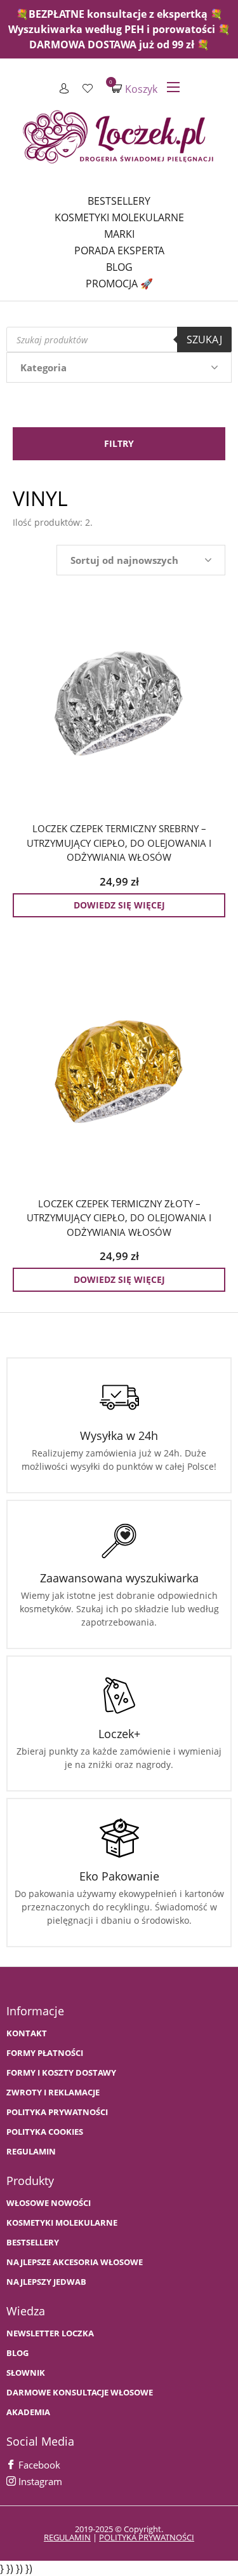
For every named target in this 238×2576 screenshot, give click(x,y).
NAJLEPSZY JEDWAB (46, 2282)
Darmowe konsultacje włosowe (80, 2393)
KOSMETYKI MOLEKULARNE (62, 2223)
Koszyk (135, 89)
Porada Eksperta (119, 250)
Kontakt (27, 2033)
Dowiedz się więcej (119, 905)
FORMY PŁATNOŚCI (45, 2053)
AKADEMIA (28, 2412)
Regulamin (31, 2152)
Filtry (119, 443)
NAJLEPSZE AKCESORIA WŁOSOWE (75, 2262)
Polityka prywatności (57, 2112)
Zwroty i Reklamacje (53, 2093)
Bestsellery (119, 201)
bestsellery (33, 2243)
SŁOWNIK (26, 2373)
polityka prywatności (147, 2537)
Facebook (38, 2465)
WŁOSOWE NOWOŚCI (49, 2203)
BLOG (17, 2353)
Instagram (39, 2481)
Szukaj (204, 339)
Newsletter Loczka (50, 2333)
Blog (119, 267)
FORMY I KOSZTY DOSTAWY (61, 2073)
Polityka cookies (45, 2132)
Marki (119, 234)
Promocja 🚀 (119, 284)
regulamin (67, 2537)
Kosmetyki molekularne (119, 217)
